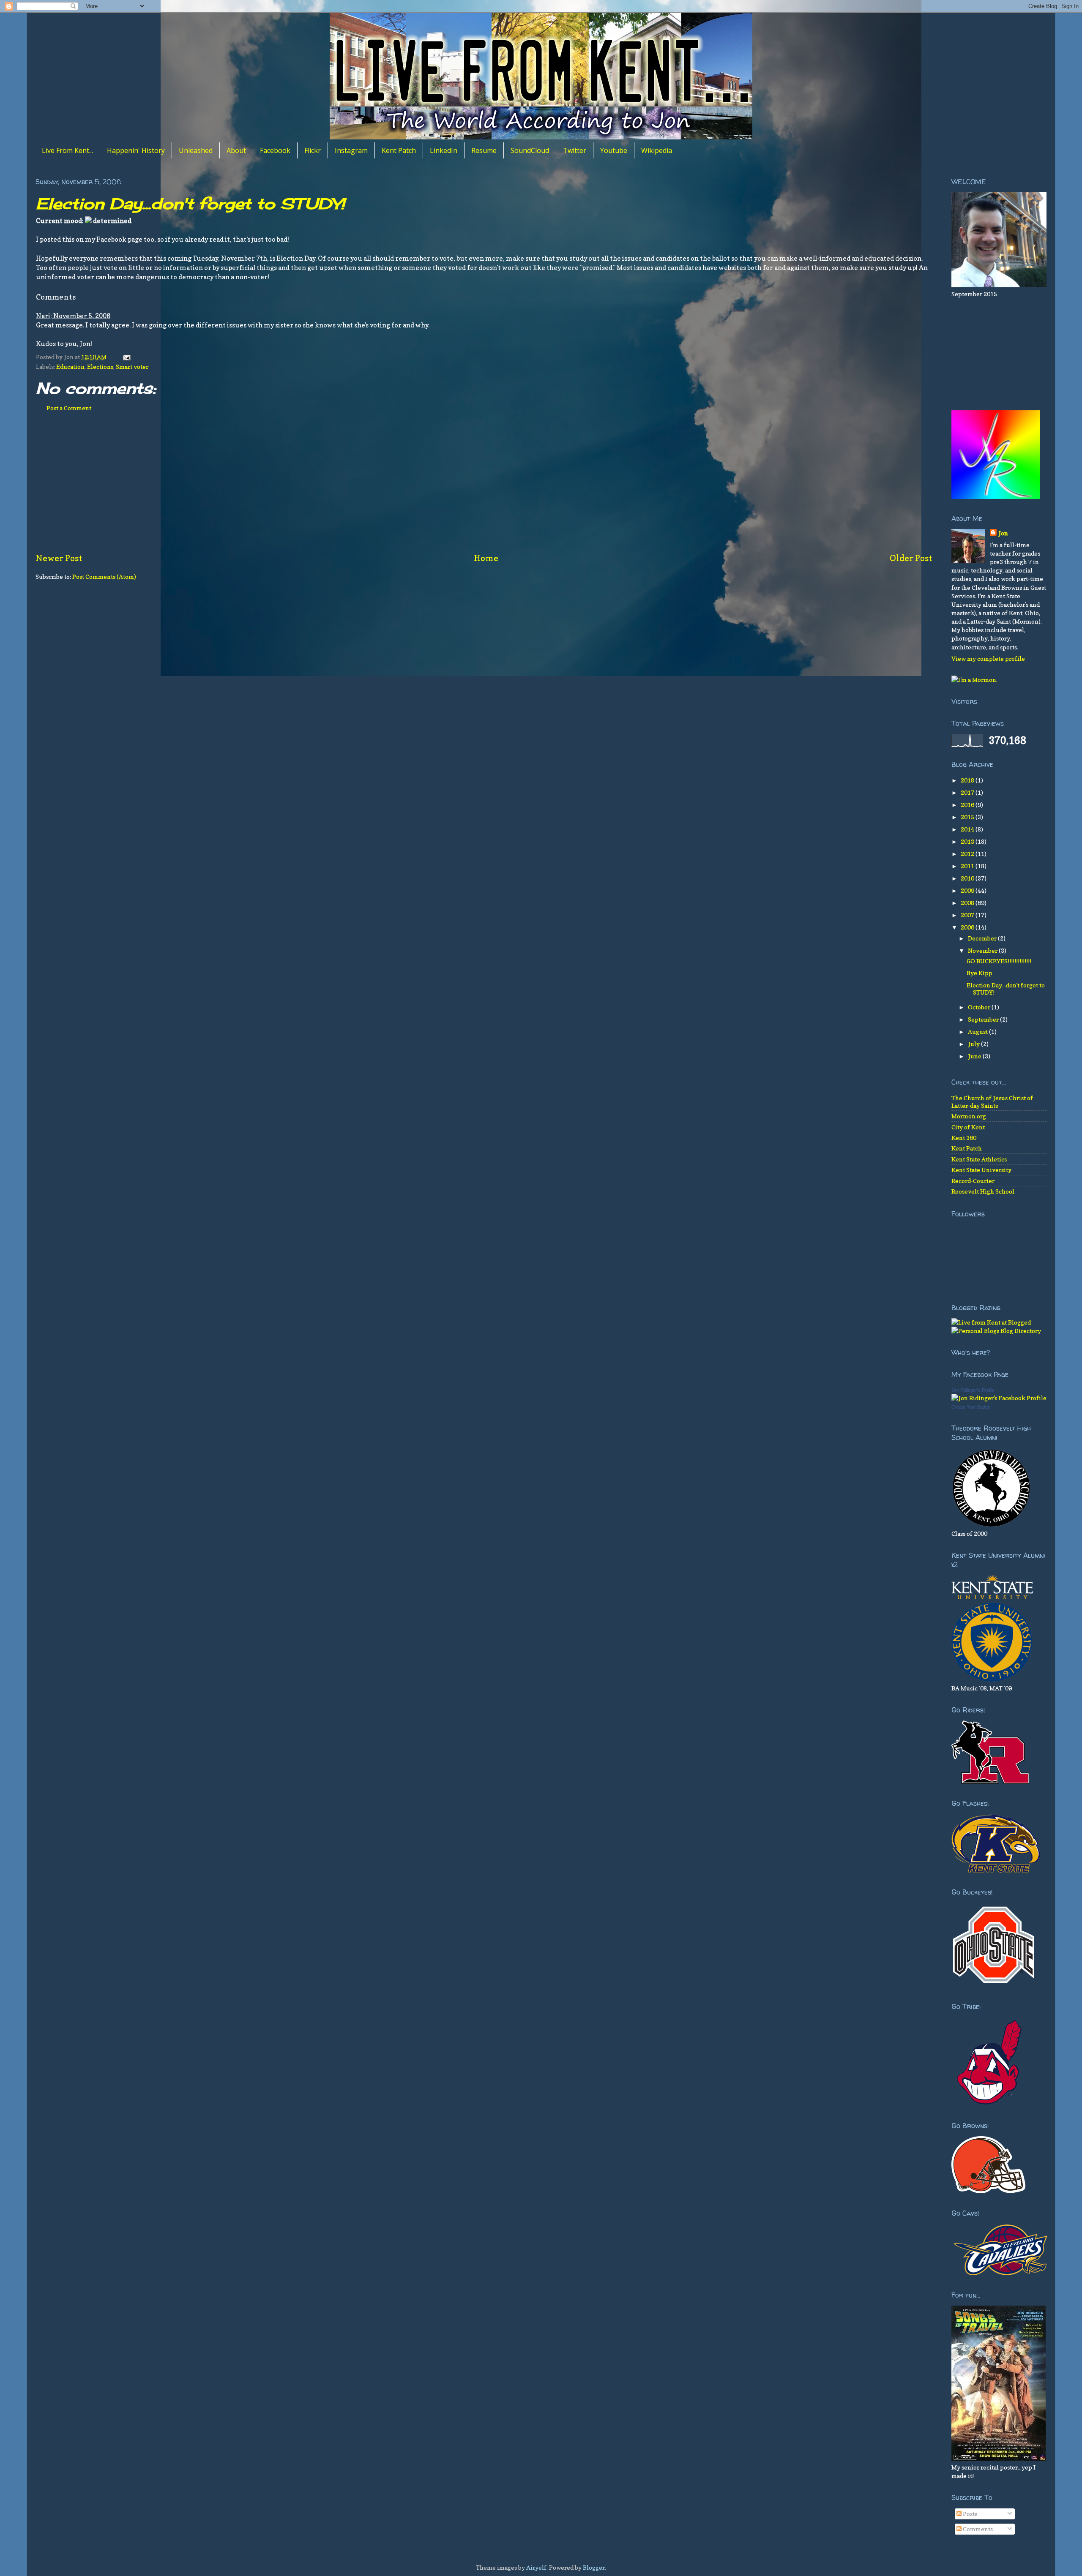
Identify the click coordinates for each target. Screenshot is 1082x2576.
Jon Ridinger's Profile (973, 1390)
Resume (484, 150)
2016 (968, 805)
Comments (977, 2529)
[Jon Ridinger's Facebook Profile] (999, 1398)
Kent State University (981, 1170)
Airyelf (536, 2567)
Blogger (594, 2567)
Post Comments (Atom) (104, 577)
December (983, 938)
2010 (968, 878)
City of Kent (968, 1127)
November (983, 950)
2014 (968, 829)
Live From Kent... (67, 150)
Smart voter (132, 367)
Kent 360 (964, 1138)
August (978, 1032)
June (975, 1056)
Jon (1003, 533)
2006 (968, 927)
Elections (100, 367)
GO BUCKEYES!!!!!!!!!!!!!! (999, 961)
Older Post (911, 558)
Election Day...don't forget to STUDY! (190, 204)
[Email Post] (125, 357)
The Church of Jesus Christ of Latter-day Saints (992, 1101)
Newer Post (59, 558)
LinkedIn (444, 150)
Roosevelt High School (983, 1191)
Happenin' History (136, 150)
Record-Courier (973, 1181)
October (980, 1007)
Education (70, 367)
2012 (968, 854)
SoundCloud (530, 150)
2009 (968, 890)
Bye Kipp (980, 973)
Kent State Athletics (979, 1159)
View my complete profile (988, 658)
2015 (968, 817)
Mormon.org (969, 1116)
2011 (968, 866)
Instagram (351, 150)
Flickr (313, 150)
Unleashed (196, 150)
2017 (968, 792)
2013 (968, 841)
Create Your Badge (971, 1407)
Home (486, 558)
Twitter (575, 150)
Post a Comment (69, 408)
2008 (968, 903)
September (984, 1019)
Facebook (275, 150)
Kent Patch (399, 150)
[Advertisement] (484, 487)
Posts (969, 2514)
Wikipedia (657, 150)
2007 (968, 915)
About (236, 150)
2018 (968, 780)
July (974, 1044)
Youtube (614, 150)
